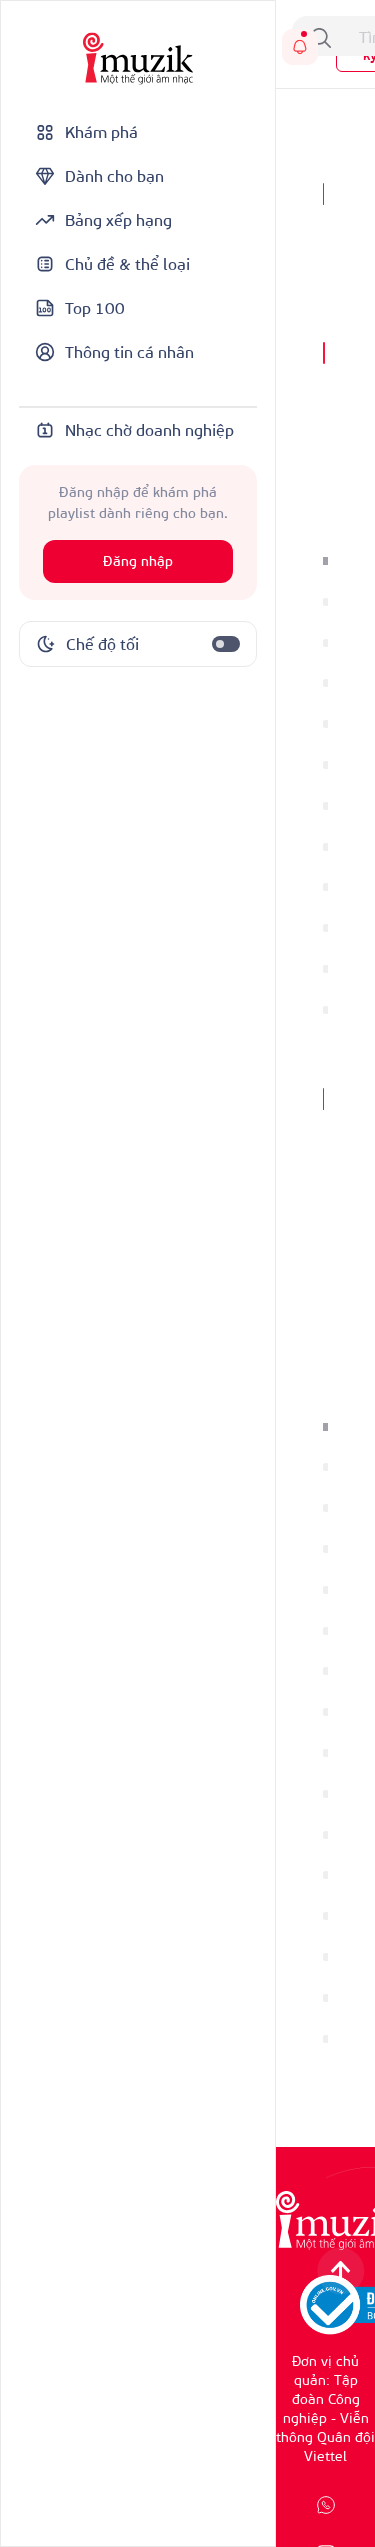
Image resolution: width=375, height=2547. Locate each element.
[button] (326, 561)
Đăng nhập (138, 561)
